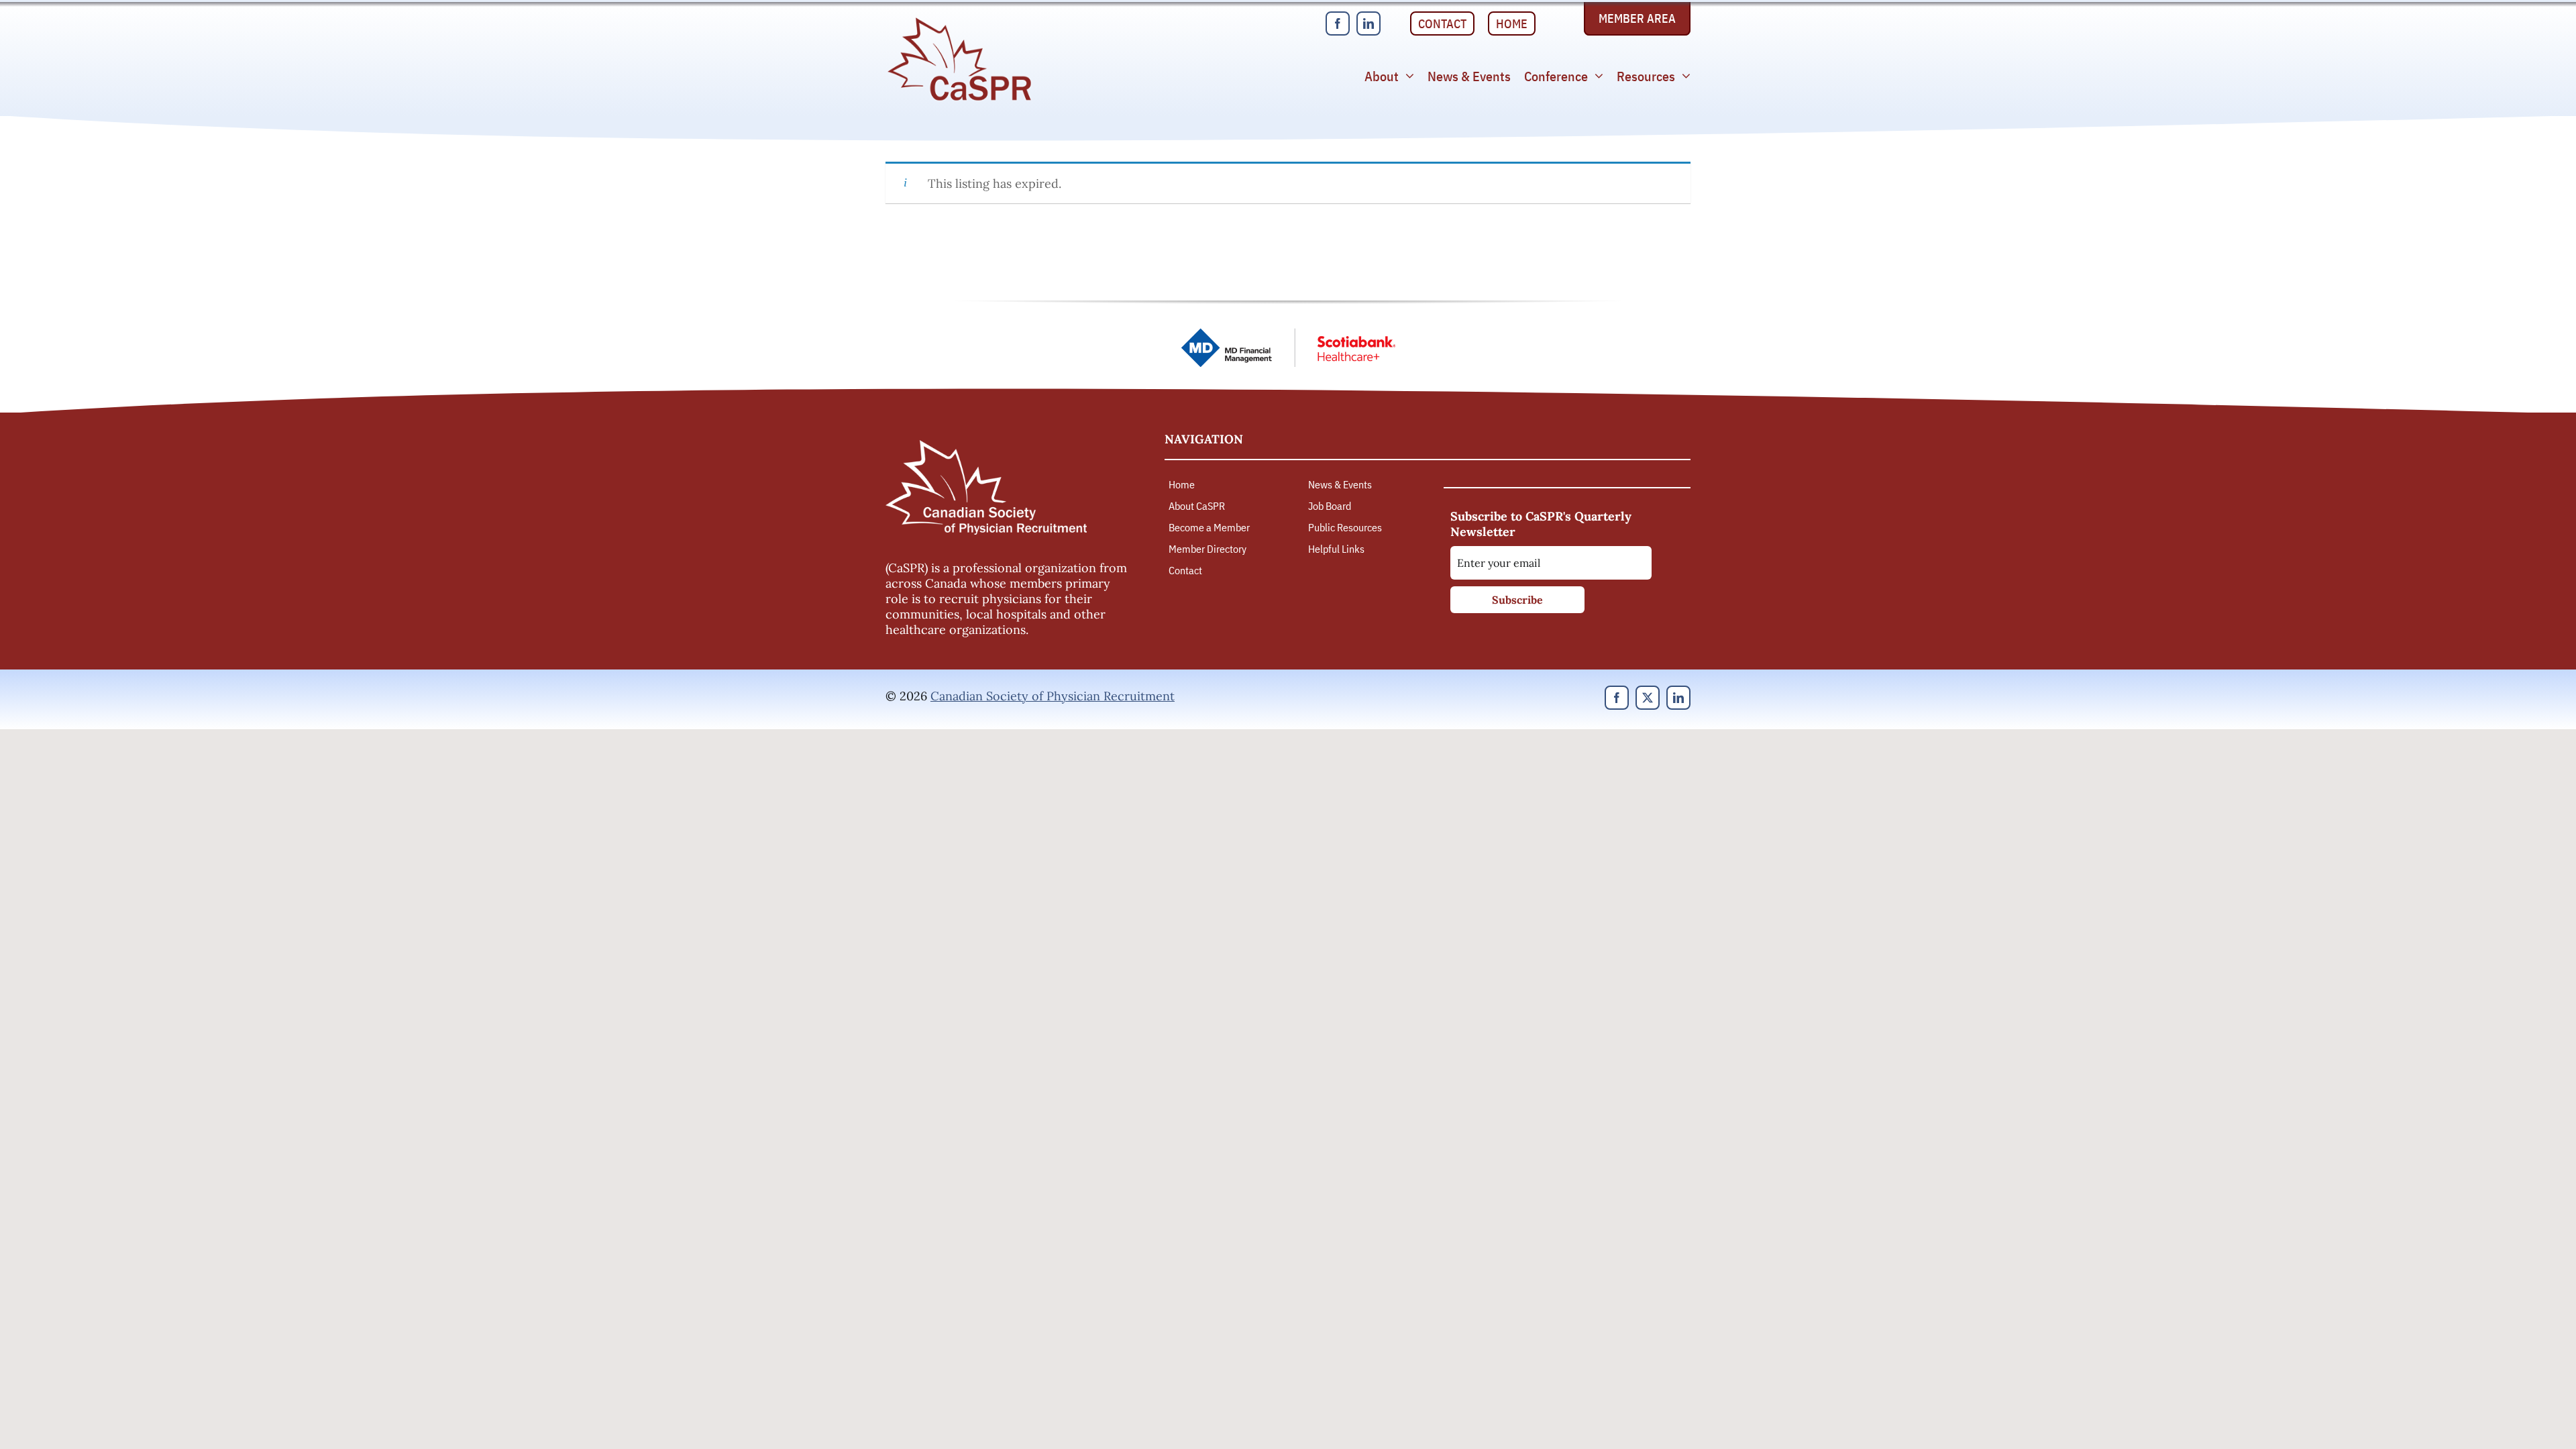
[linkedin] (1368, 23)
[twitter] (1648, 698)
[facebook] (1338, 23)
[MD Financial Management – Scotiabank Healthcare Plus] (1288, 334)
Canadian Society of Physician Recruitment (1053, 696)
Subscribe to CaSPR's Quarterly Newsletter (1541, 524)
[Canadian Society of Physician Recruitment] (959, 21)
